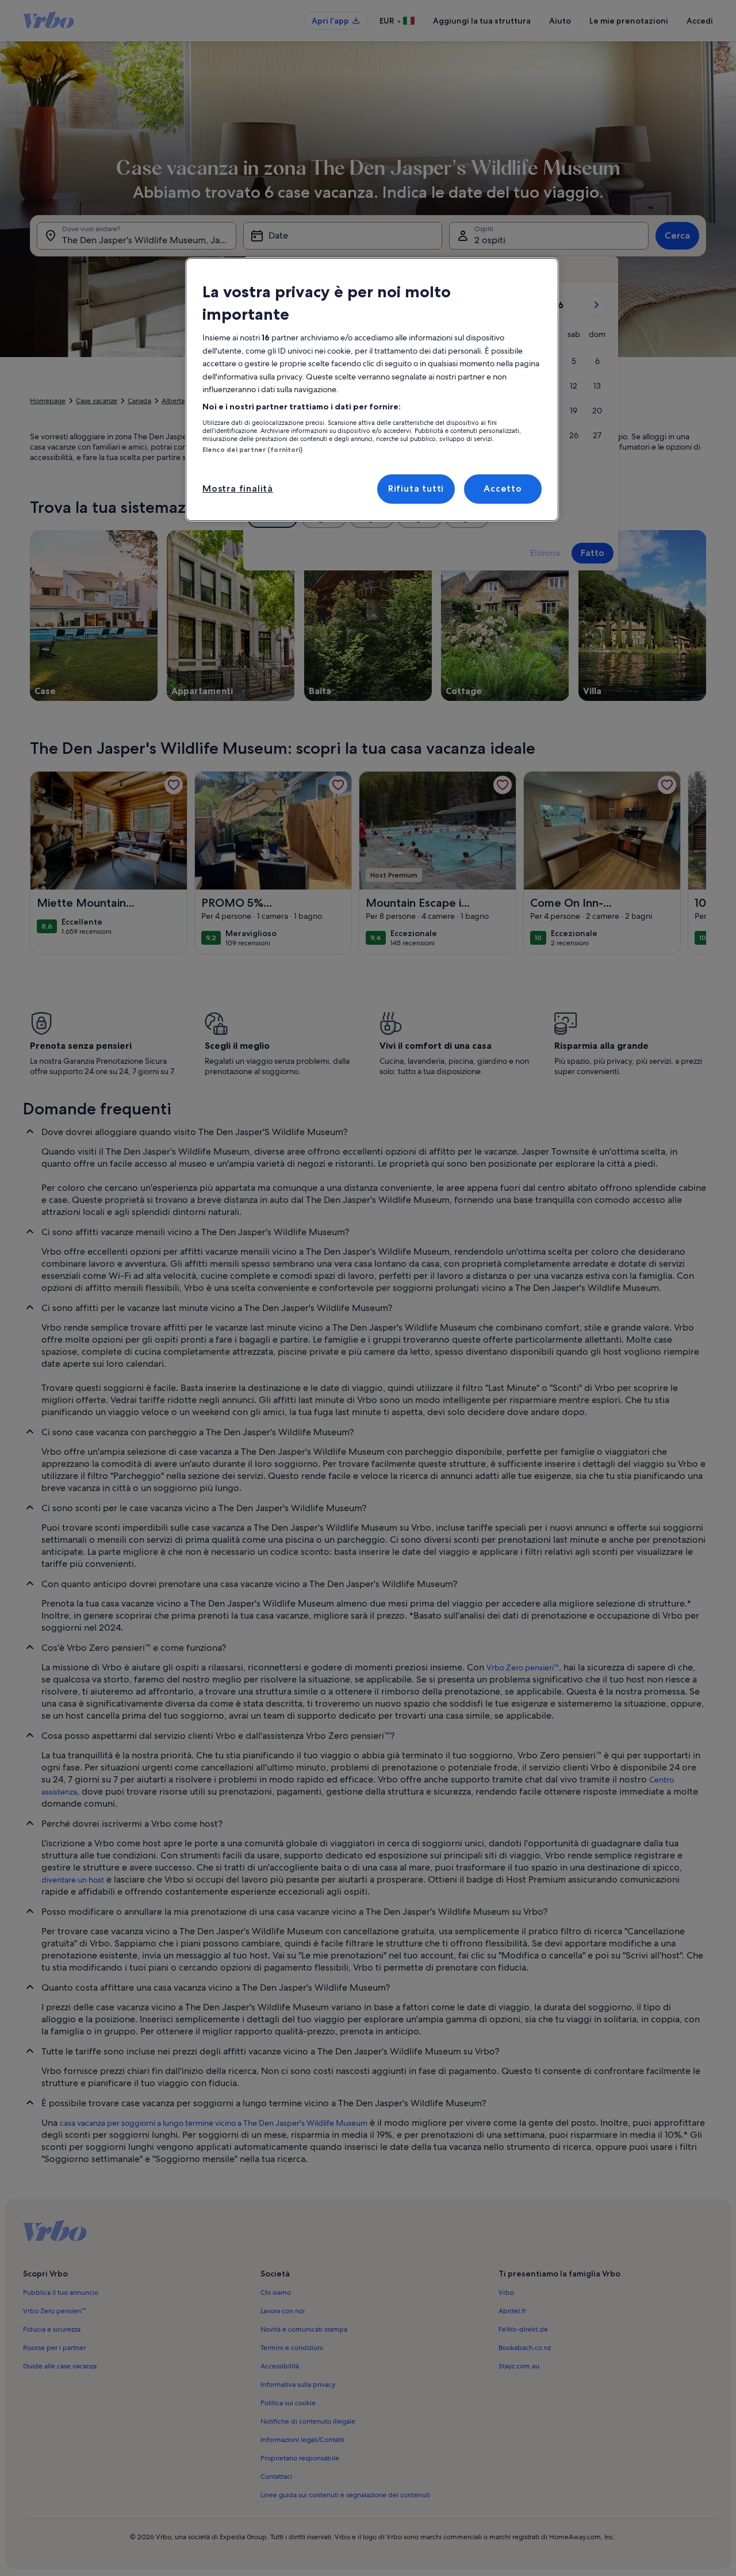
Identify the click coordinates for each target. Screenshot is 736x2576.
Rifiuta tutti (416, 488)
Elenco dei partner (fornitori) (252, 450)
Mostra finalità (238, 488)
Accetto (503, 488)
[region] (372, 390)
